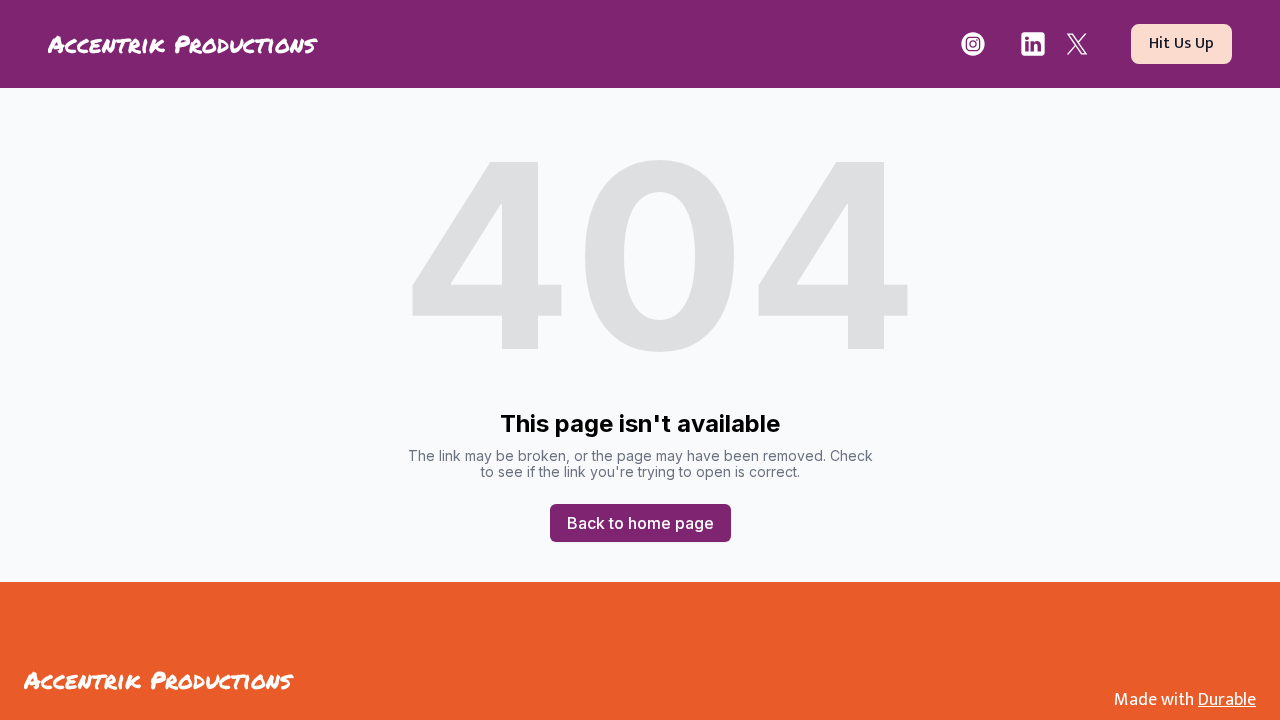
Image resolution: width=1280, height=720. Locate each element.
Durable (1227, 700)
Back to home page (640, 523)
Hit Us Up (1181, 43)
